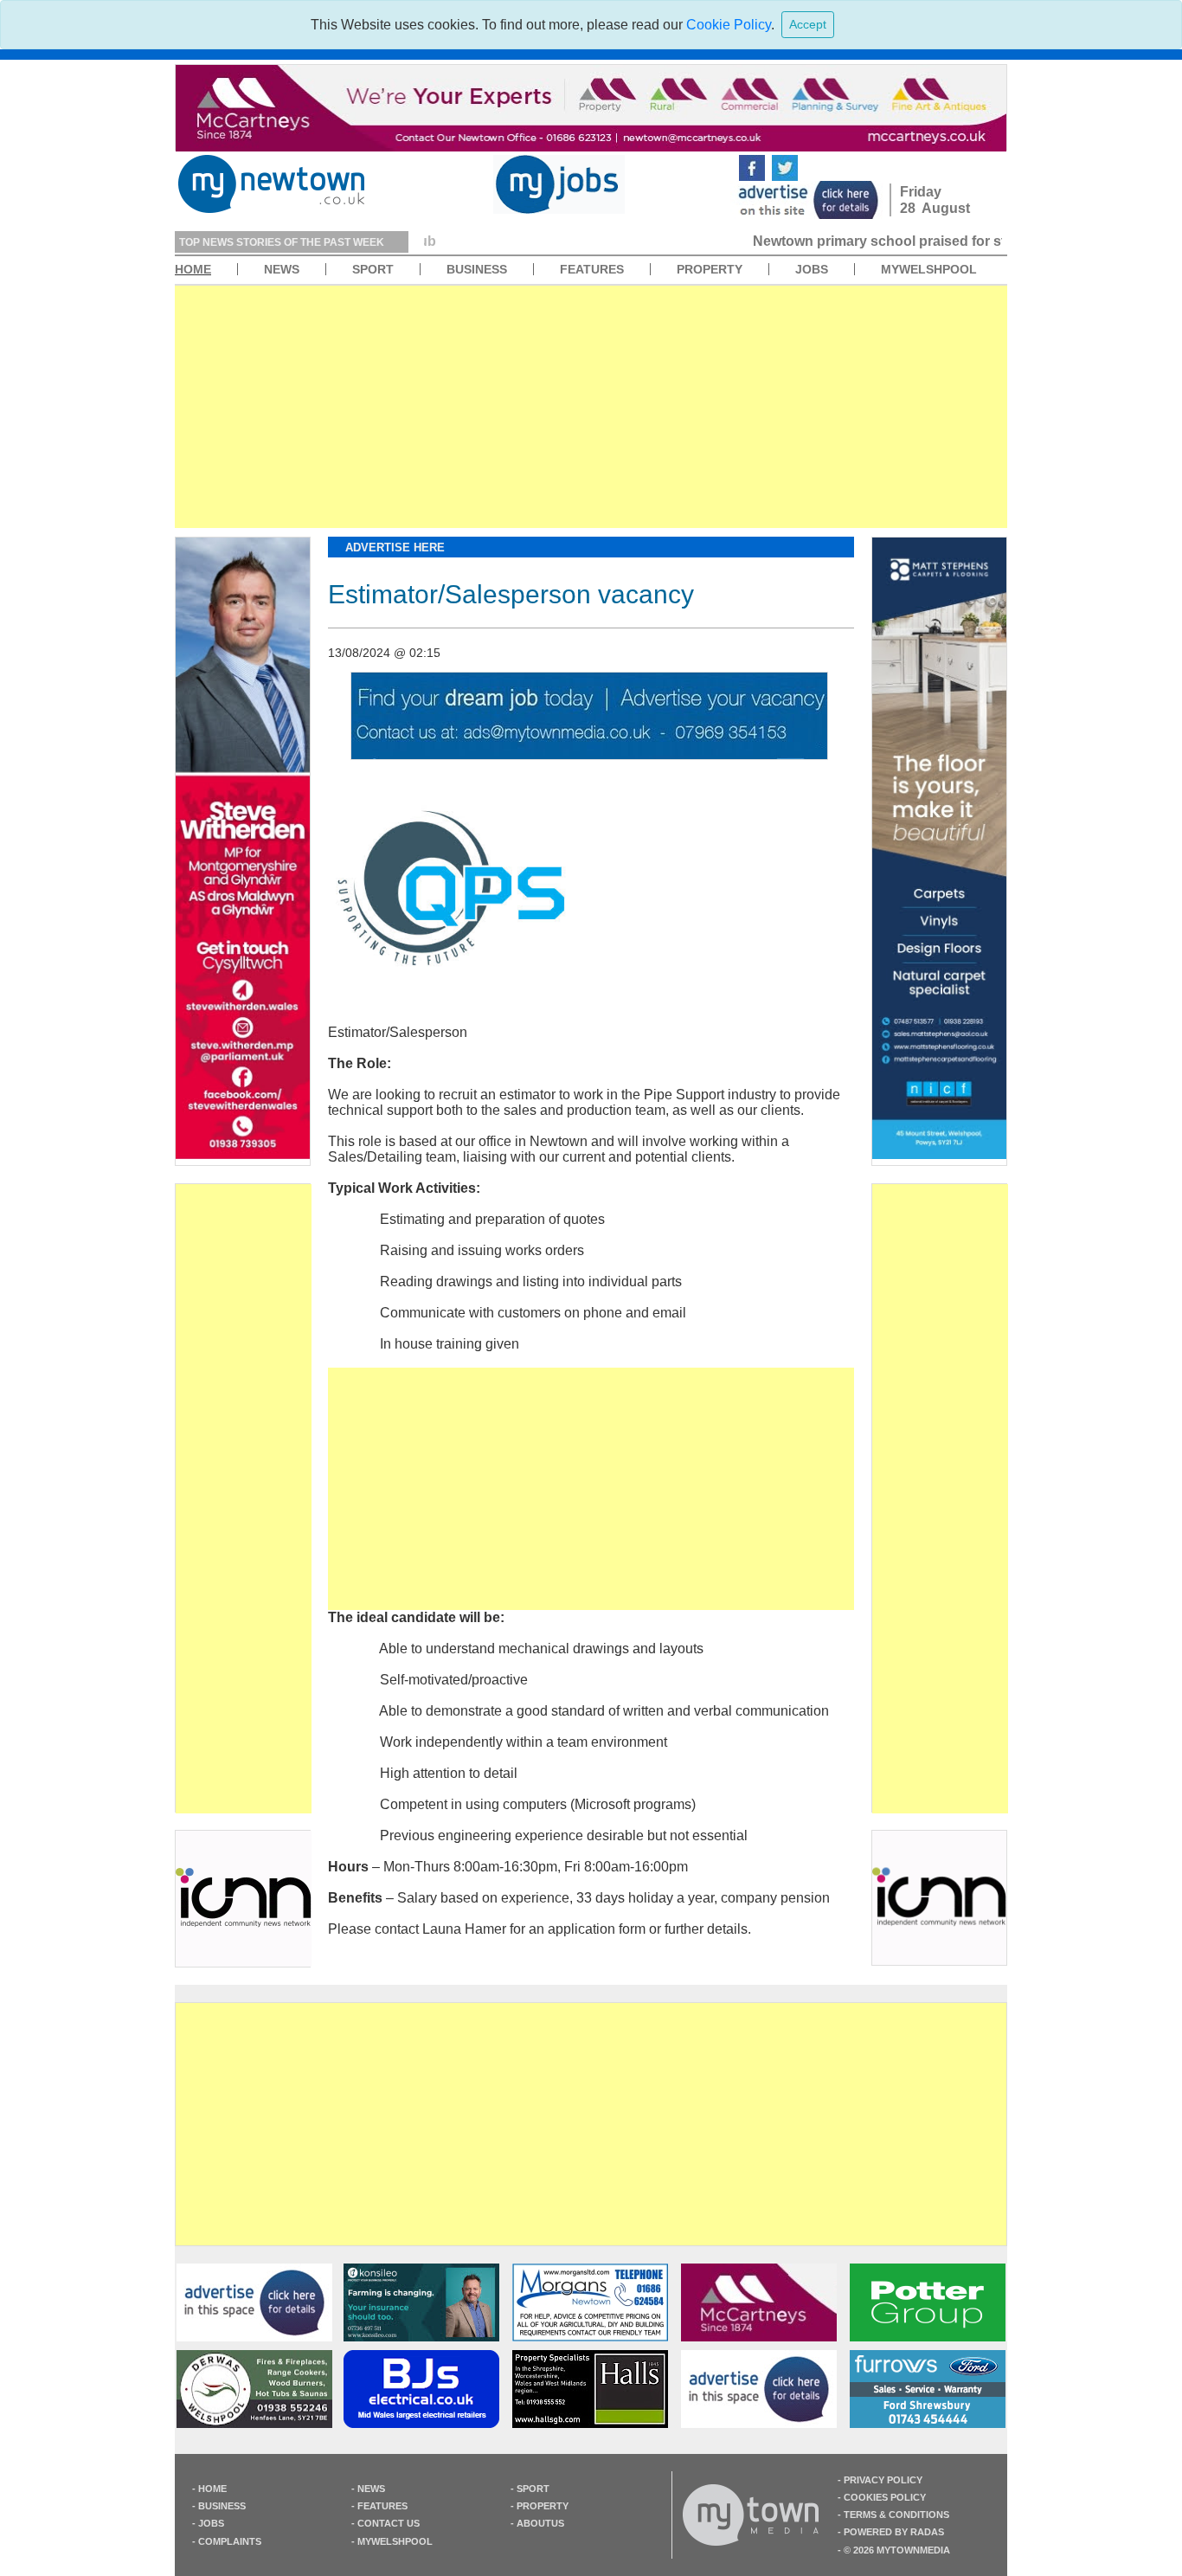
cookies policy (885, 2497)
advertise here (395, 547)
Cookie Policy (729, 25)
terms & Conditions (896, 2515)
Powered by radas (894, 2532)
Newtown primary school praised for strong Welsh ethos (615, 241)
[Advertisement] (591, 407)
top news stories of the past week (282, 242)
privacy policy (883, 2480)
